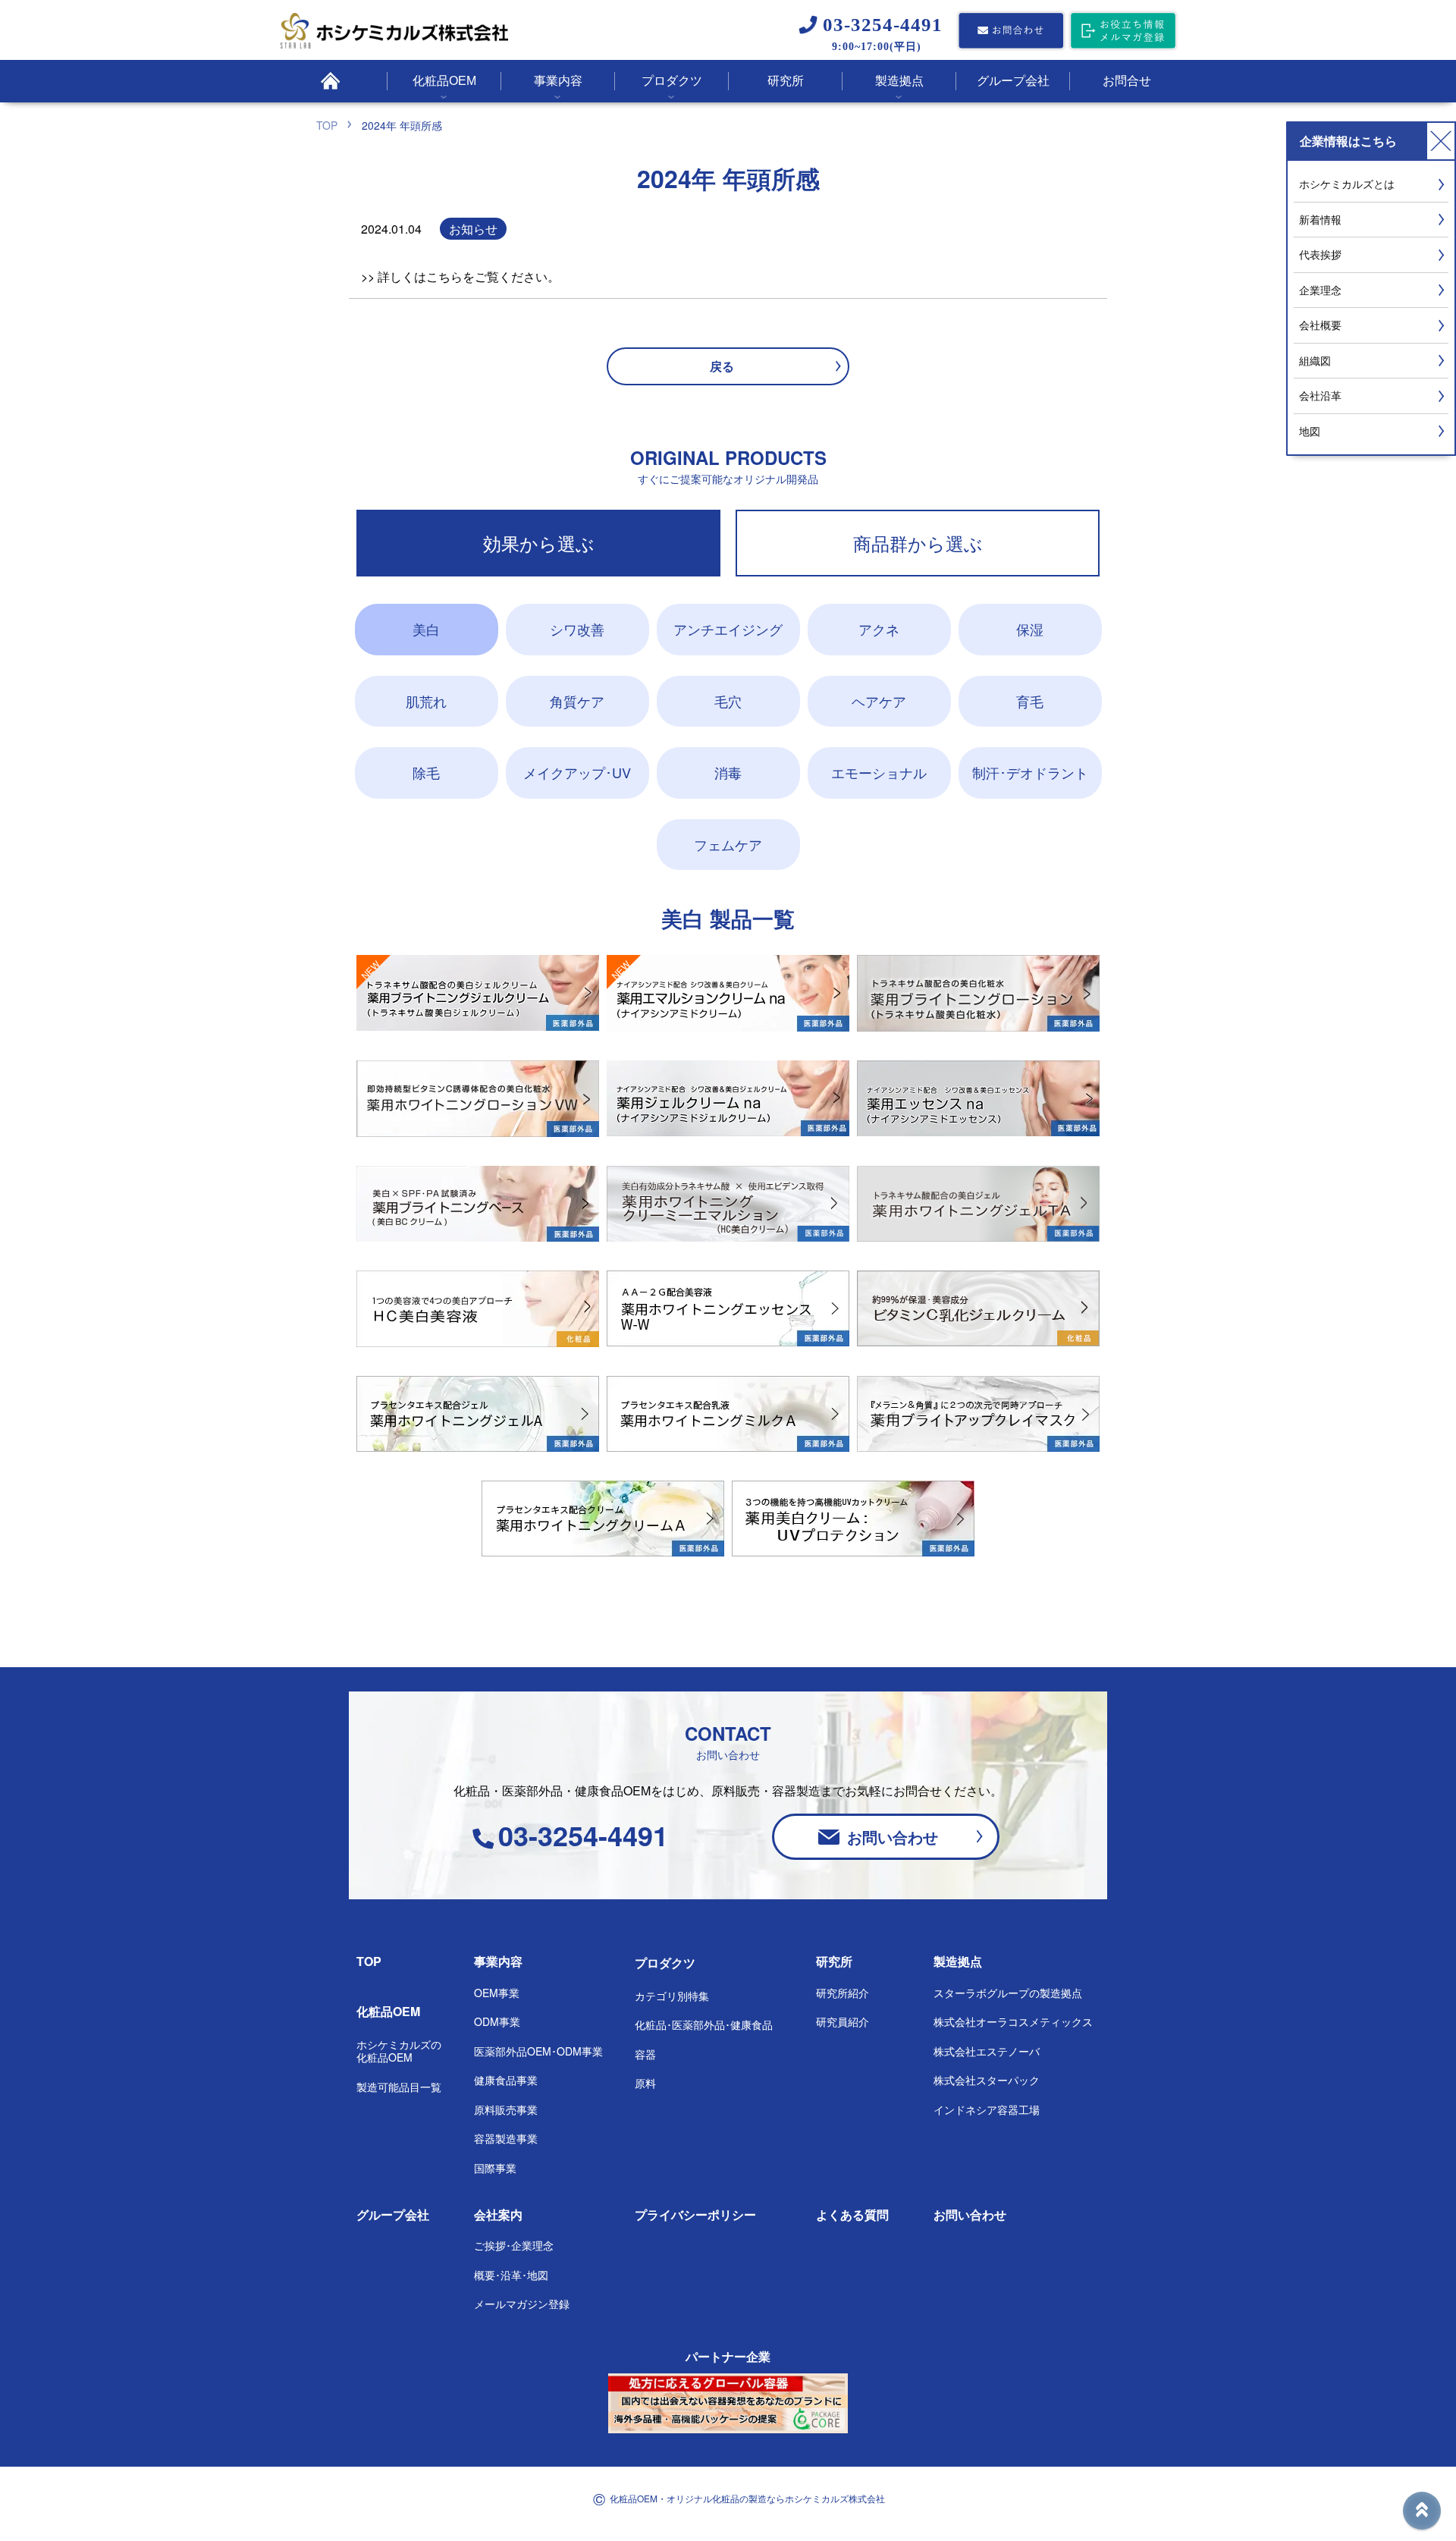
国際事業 (495, 2168)
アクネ (879, 629)
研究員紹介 (843, 2021)
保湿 (1030, 629)
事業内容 (498, 1961)
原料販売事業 (506, 2109)
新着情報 (1320, 219)
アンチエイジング (728, 629)
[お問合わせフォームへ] (1011, 32)
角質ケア (577, 701)
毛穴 (728, 701)
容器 (645, 2054)
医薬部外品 (538, 2051)
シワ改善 (577, 629)
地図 (1310, 431)
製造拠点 (958, 1961)
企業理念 (1320, 290)
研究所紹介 (843, 1993)
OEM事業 (497, 1993)
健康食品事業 (506, 2080)
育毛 (1030, 701)
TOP (369, 1961)
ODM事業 (497, 2021)
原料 (645, 2083)
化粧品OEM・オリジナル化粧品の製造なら (747, 2498)
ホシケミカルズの (399, 2051)
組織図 (1315, 360)
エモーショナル (879, 772)
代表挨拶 (1320, 254)
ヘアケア (879, 701)
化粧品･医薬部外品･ (704, 2024)
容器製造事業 (506, 2138)
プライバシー (695, 2214)
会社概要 (1320, 325)
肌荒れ (426, 701)
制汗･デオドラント (1030, 772)
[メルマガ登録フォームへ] (1123, 32)
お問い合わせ (893, 1837)
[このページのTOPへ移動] (1422, 2511)
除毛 (426, 772)
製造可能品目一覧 (399, 2087)
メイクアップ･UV (577, 772)
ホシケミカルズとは (1347, 184)
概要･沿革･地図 (511, 2275)
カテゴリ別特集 (672, 1996)
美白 (426, 629)
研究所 (834, 1961)
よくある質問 (852, 2214)
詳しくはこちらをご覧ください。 (469, 276)
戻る (722, 366)
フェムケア (728, 844)
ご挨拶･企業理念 (514, 2245)
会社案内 (498, 2214)
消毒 (728, 772)
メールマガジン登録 (522, 2304)
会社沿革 (1320, 395)
